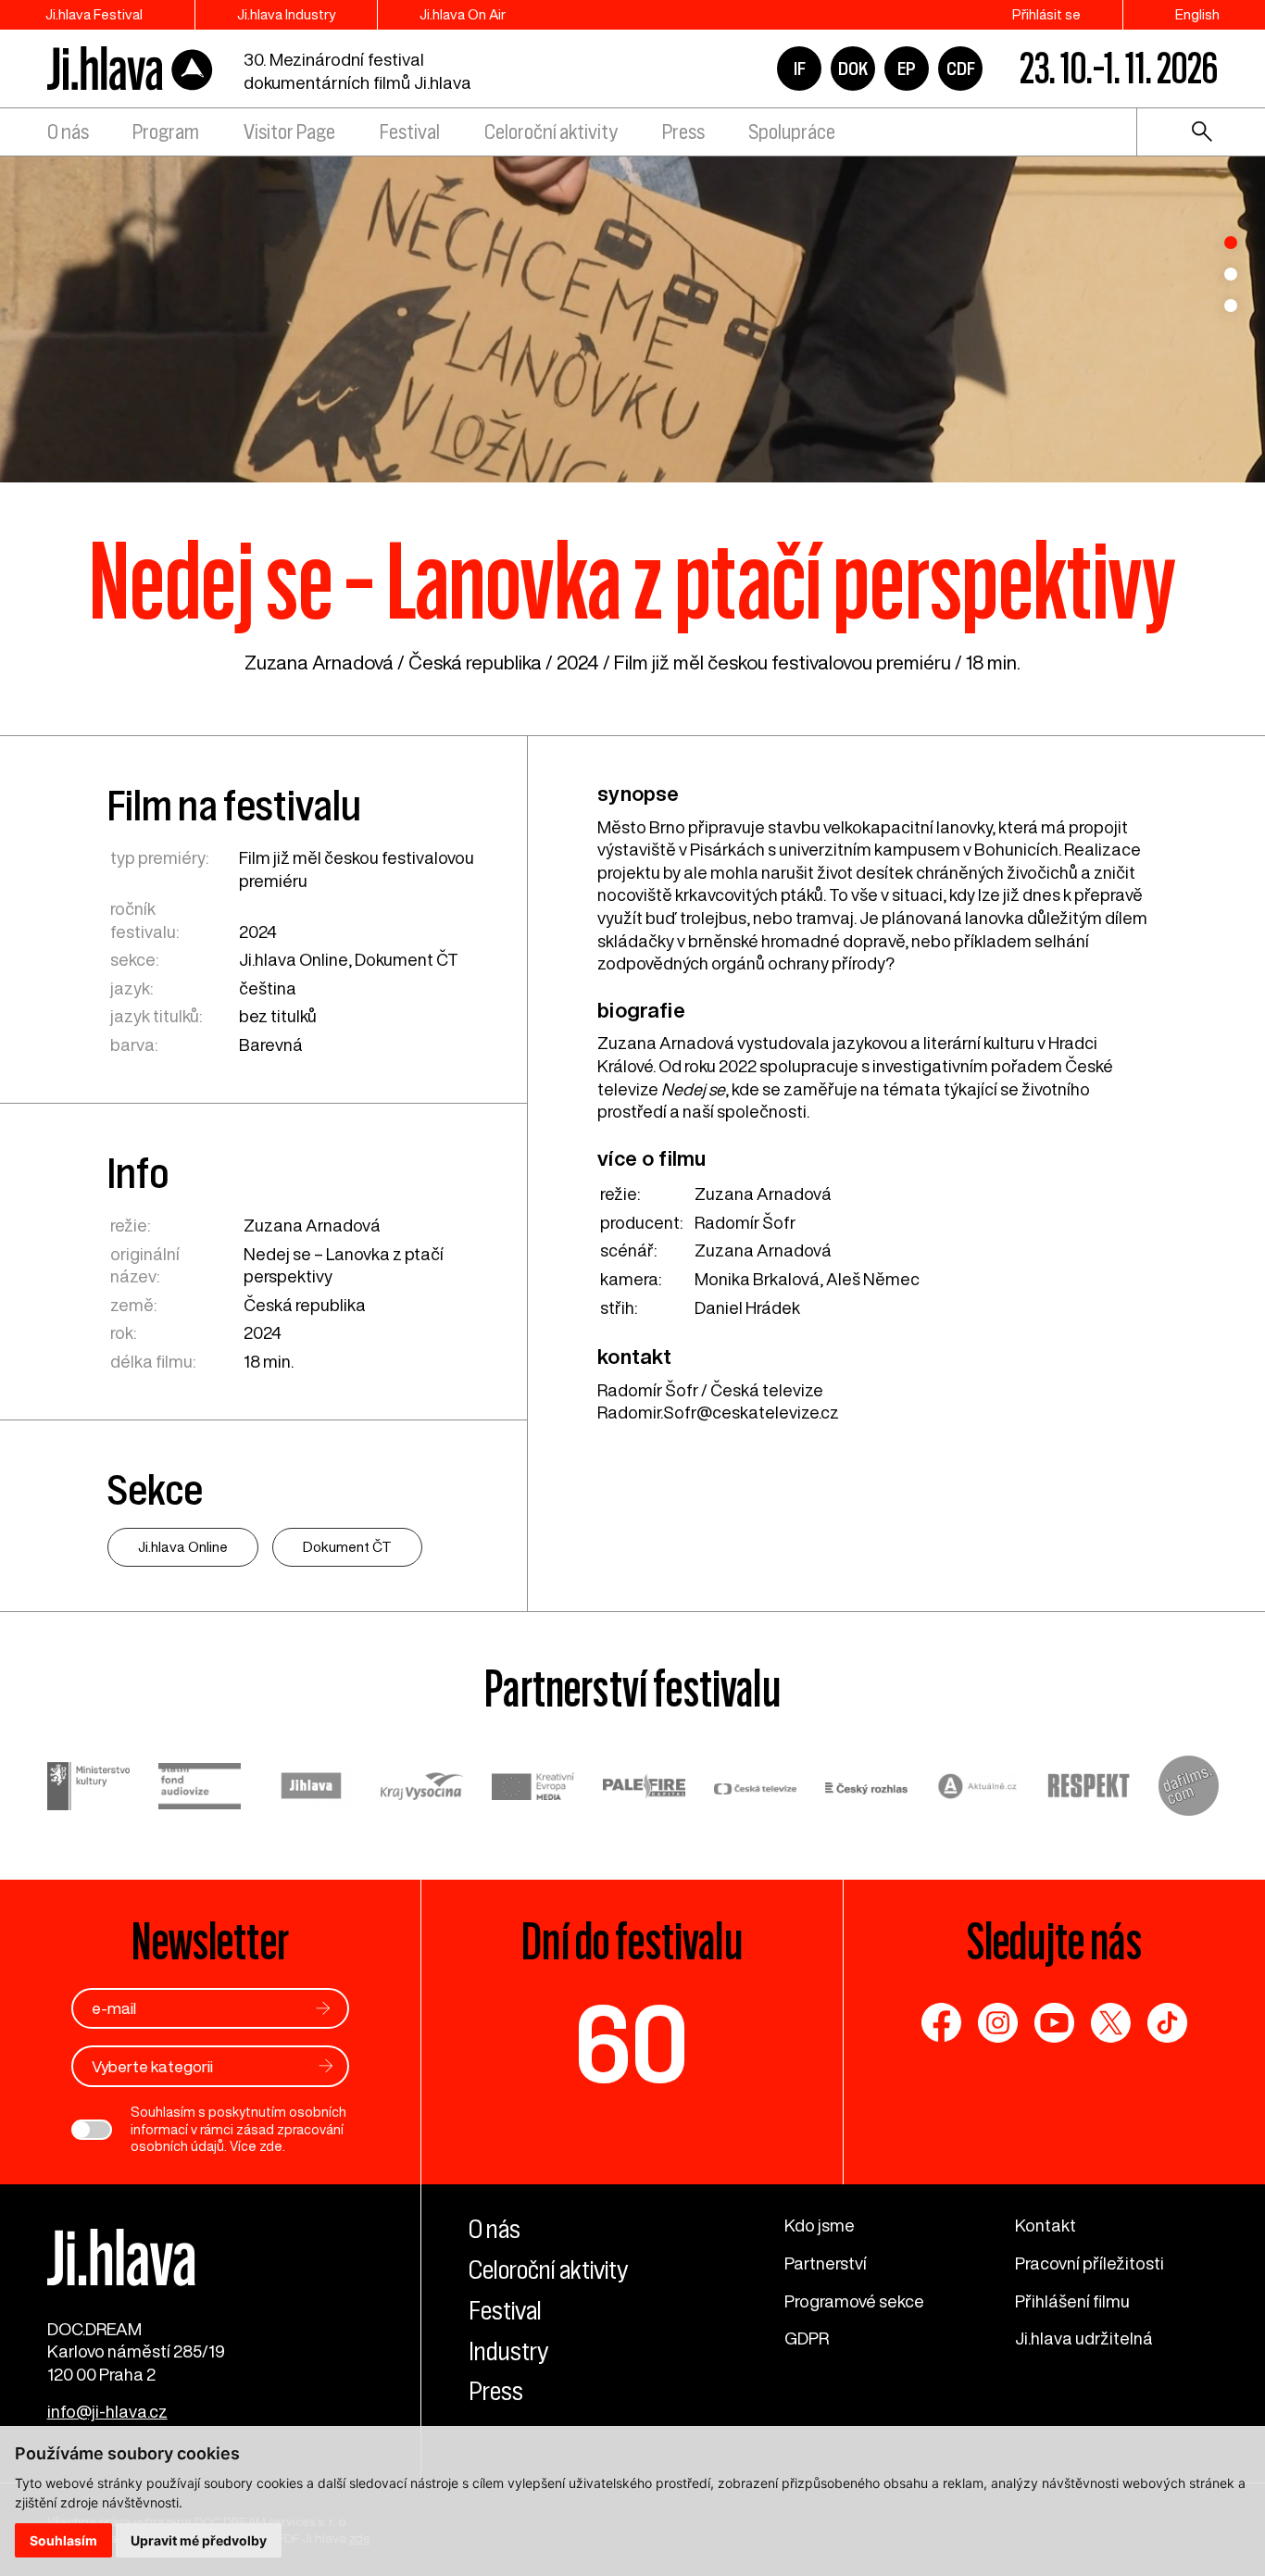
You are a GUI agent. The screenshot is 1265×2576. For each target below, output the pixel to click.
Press (683, 132)
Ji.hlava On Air (463, 14)
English (1197, 14)
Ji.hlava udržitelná (1084, 2338)
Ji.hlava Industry (286, 14)
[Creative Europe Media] (533, 1789)
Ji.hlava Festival (94, 14)
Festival (410, 132)
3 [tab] (1231, 306)
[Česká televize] (756, 1788)
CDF (961, 69)
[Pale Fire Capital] (645, 1788)
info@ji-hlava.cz (107, 2411)
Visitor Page (289, 132)
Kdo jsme (820, 2225)
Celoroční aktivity (551, 132)
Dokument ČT (407, 959)
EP (907, 69)
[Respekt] (1089, 1788)
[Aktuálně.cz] (978, 1788)
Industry (508, 2351)
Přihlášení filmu (1072, 2301)
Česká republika (475, 663)
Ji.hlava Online (294, 959)
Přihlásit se (1046, 14)
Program (166, 132)
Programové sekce (854, 2301)
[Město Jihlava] (311, 1788)
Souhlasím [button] (63, 2540)
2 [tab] (1231, 274)
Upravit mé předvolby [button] (199, 2540)
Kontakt (1046, 2225)
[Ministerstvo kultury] (89, 1788)
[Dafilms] (1189, 1788)
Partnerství (826, 2263)
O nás (68, 132)
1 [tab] (1231, 243)
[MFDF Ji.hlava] (131, 69)
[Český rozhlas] (867, 1788)
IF (800, 69)
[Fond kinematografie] (200, 1789)
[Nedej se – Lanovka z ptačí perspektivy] (632, 316)
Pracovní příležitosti (1090, 2263)
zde (271, 2146)
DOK (853, 69)
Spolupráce (792, 132)
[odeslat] (323, 2008)
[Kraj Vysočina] (422, 1788)
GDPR (807, 2338)
